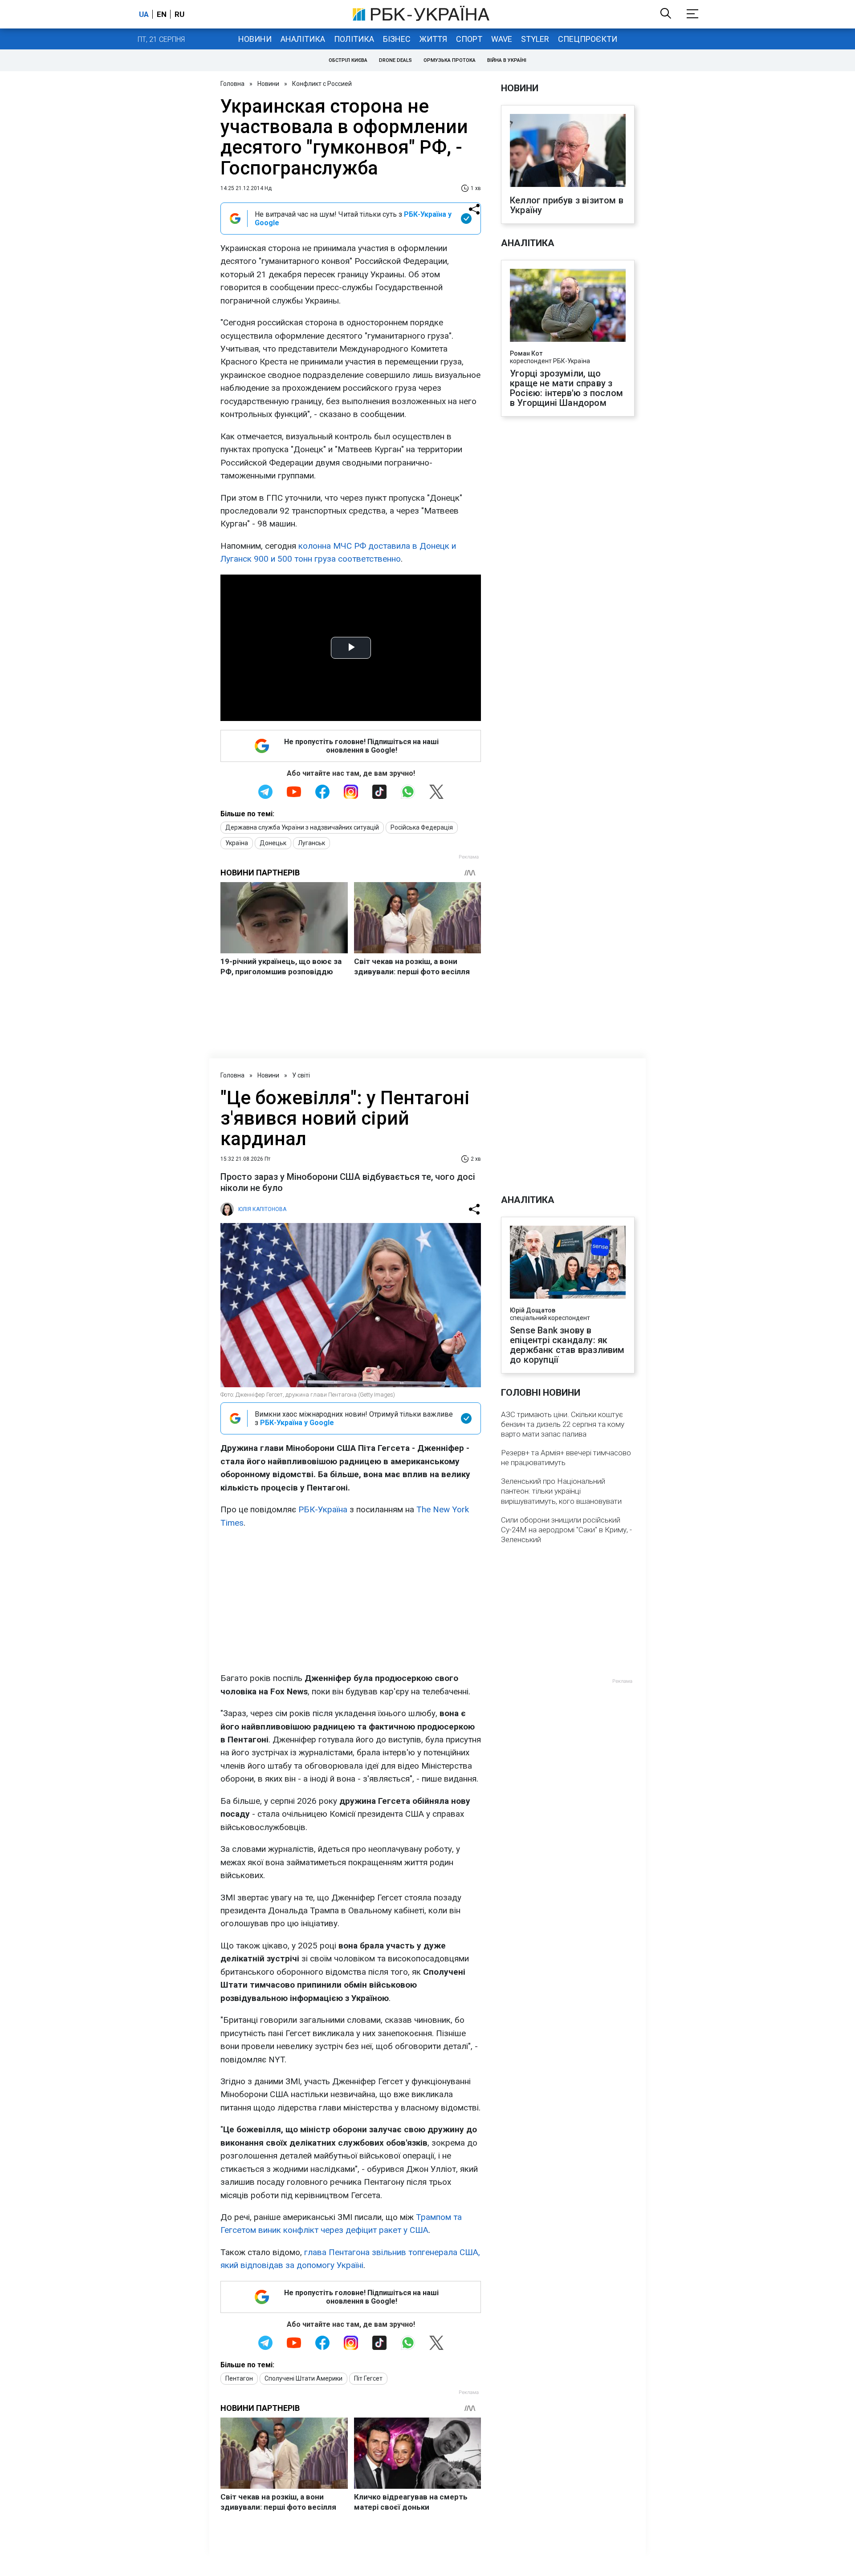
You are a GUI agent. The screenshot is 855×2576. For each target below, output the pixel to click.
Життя (433, 39)
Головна (232, 84)
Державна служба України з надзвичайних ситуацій (302, 827)
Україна (237, 843)
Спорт (469, 39)
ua (144, 14)
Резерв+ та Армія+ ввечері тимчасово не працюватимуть (566, 1458)
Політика (354, 39)
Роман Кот (526, 353)
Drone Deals (395, 60)
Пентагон (239, 2378)
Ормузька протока (450, 60)
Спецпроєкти (588, 39)
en (162, 14)
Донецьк (273, 843)
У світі (301, 1075)
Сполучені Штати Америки (303, 2378)
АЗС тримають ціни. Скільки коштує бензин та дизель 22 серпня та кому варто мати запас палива (563, 1424)
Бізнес (397, 39)
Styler (535, 39)
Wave (502, 39)
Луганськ (311, 843)
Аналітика (303, 39)
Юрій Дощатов (533, 1310)
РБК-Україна (323, 1509)
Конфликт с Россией (322, 84)
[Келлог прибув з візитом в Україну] (568, 151)
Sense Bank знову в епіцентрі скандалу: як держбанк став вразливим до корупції (567, 1345)
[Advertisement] (351, 1600)
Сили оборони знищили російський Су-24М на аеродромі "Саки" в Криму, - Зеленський (566, 1530)
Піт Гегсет (368, 2378)
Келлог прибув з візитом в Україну (567, 205)
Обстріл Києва (348, 60)
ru (179, 14)
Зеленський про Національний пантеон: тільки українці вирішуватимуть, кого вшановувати (561, 1491)
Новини (255, 39)
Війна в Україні (507, 60)
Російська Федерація (422, 827)
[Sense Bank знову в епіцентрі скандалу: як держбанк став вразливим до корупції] (568, 1263)
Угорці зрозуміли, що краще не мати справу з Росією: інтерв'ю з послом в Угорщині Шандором (566, 388)
